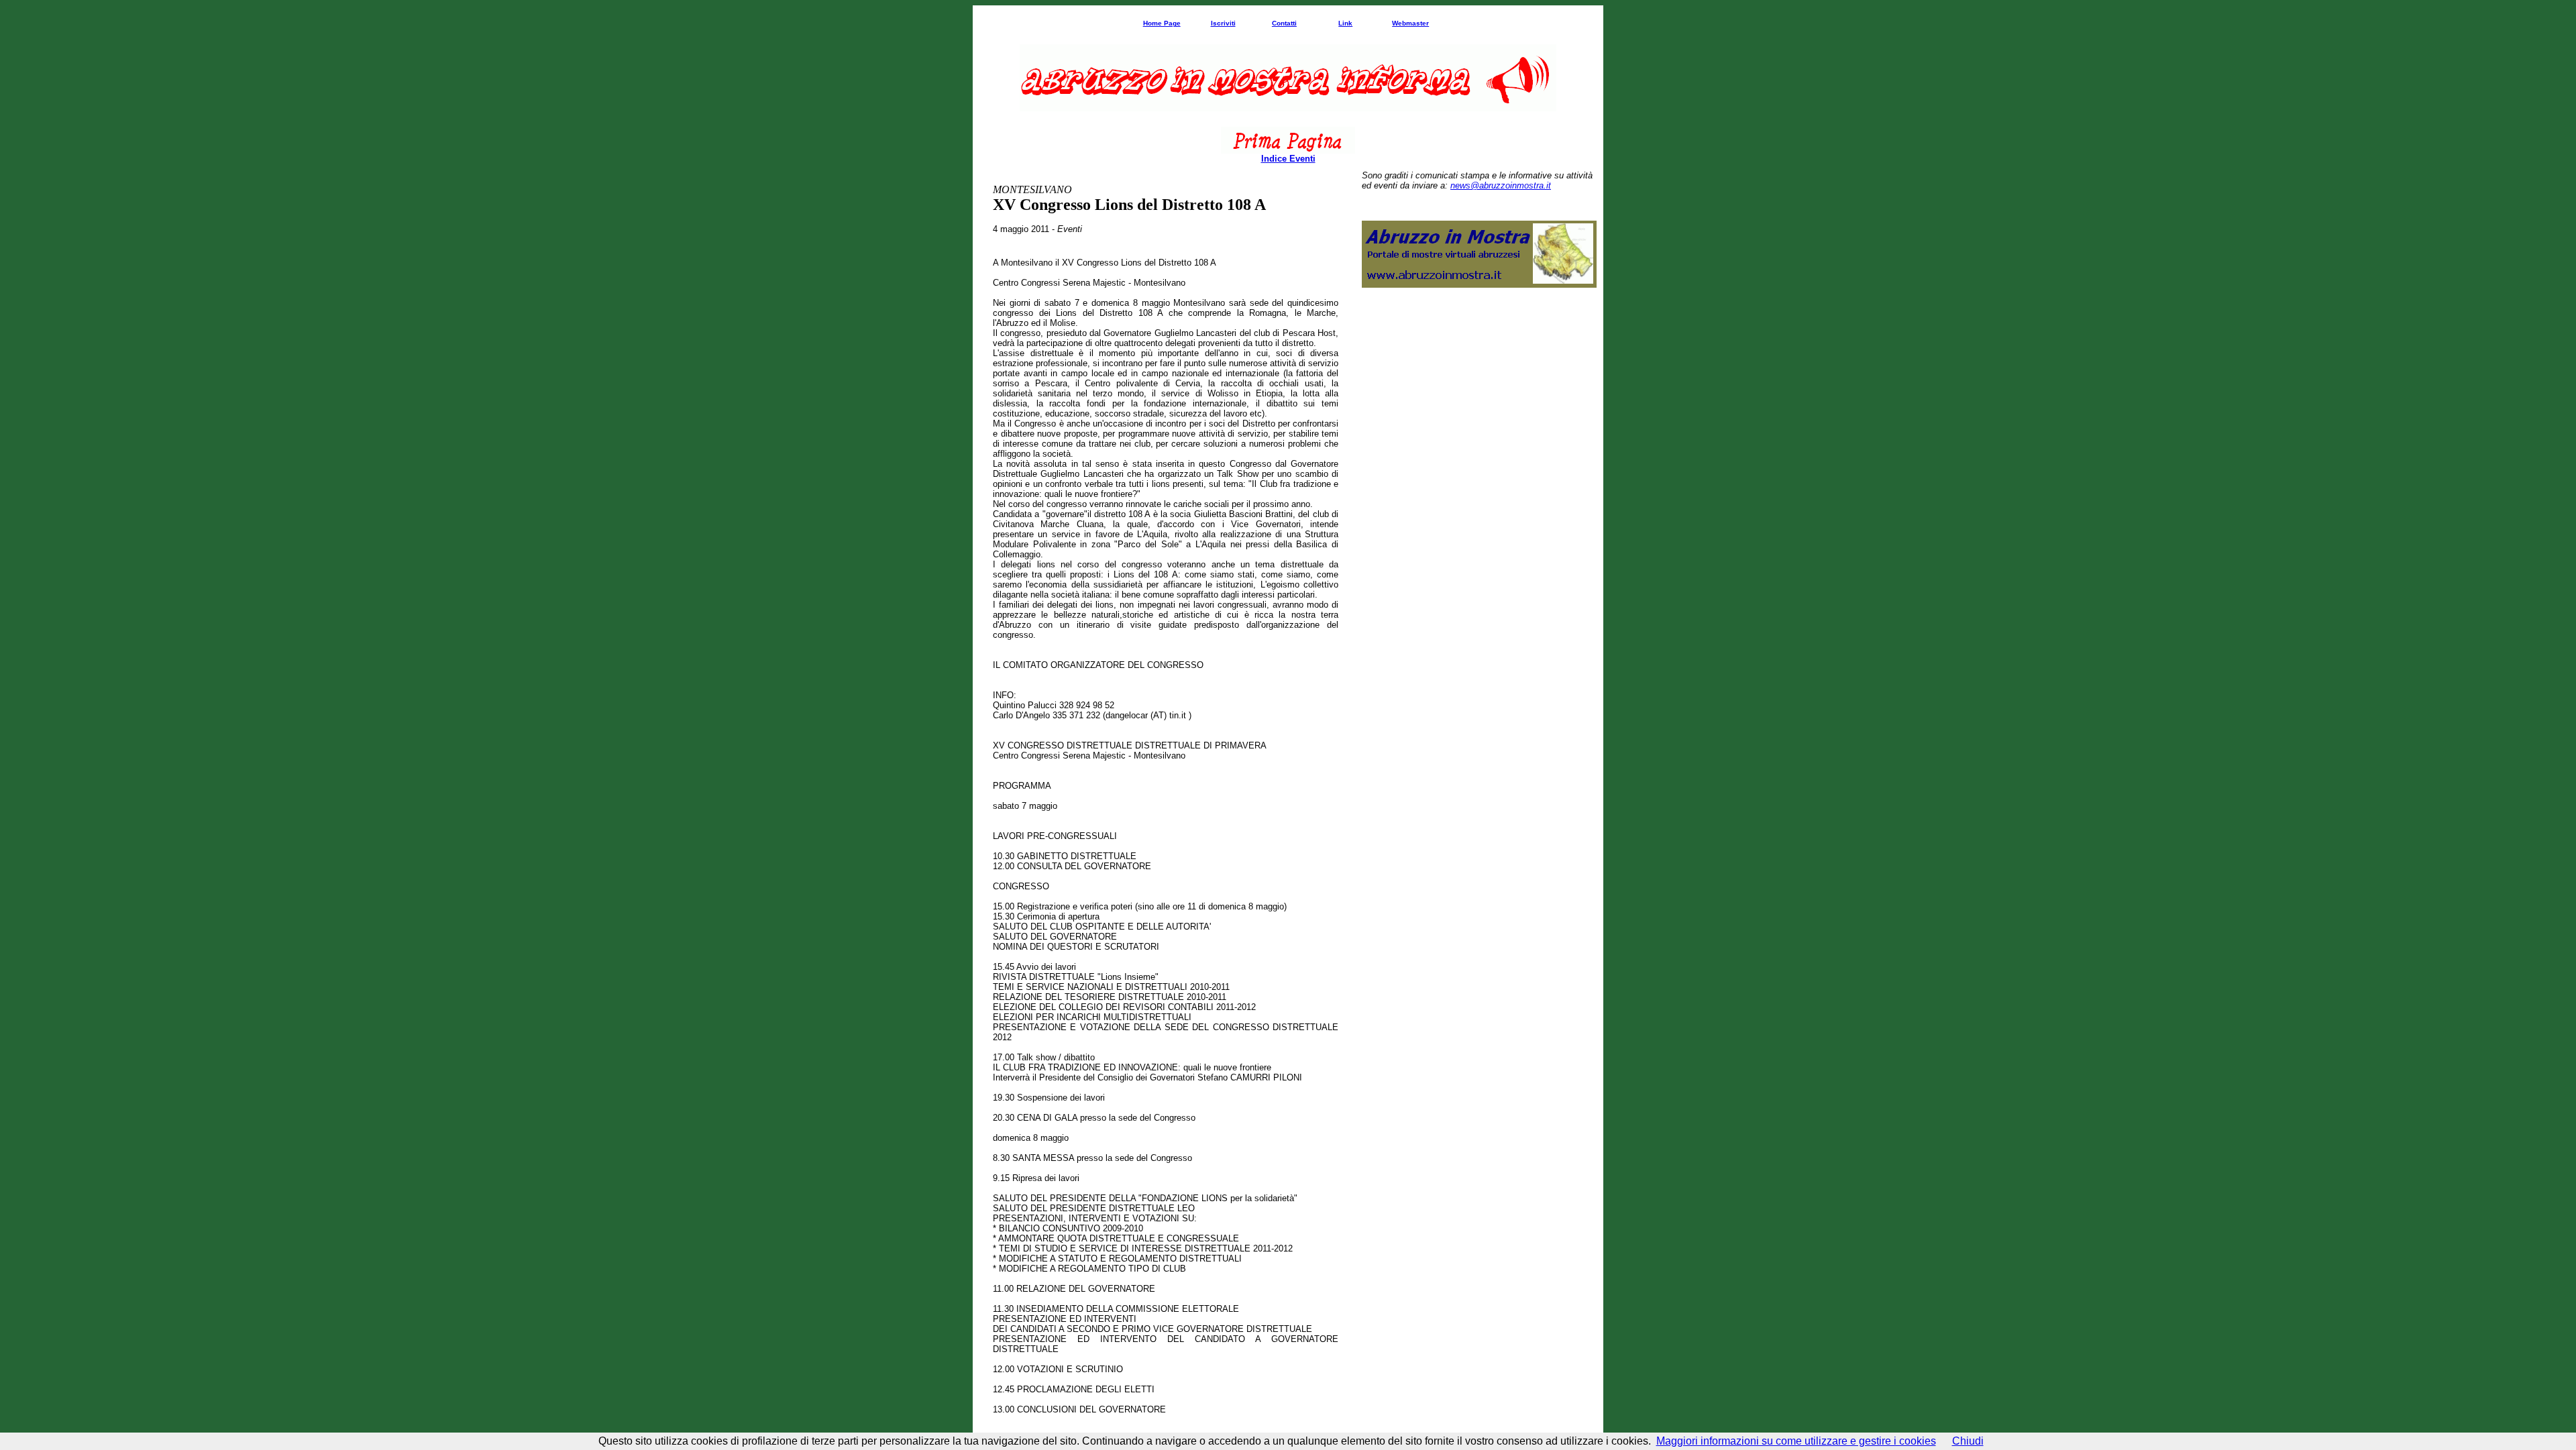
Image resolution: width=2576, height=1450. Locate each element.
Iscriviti (1223, 23)
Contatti (1284, 23)
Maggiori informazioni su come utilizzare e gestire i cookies (1796, 1441)
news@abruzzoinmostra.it (1501, 185)
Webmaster (1410, 23)
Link (1345, 23)
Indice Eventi (1288, 159)
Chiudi (1968, 1441)
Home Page (1162, 23)
